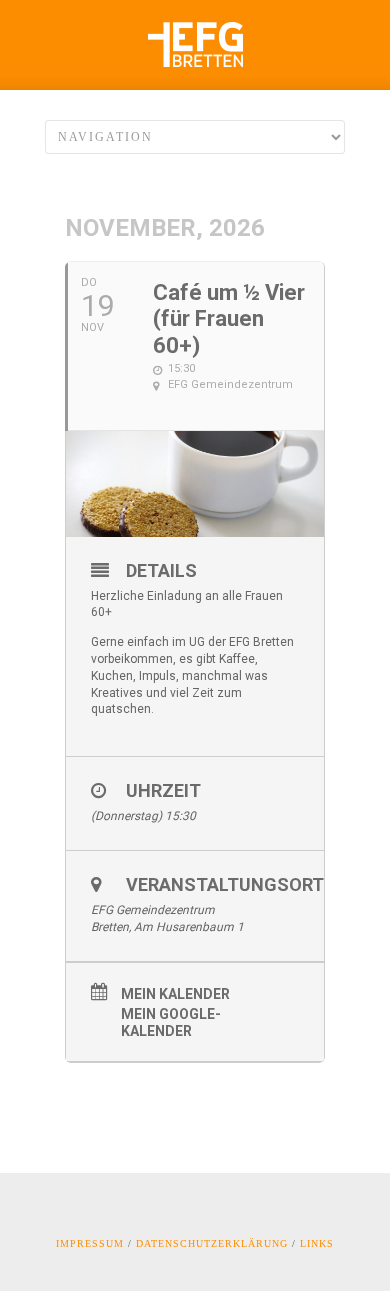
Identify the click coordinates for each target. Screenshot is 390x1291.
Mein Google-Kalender (171, 1022)
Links (317, 1243)
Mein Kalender (175, 994)
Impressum (90, 1243)
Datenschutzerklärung (212, 1243)
